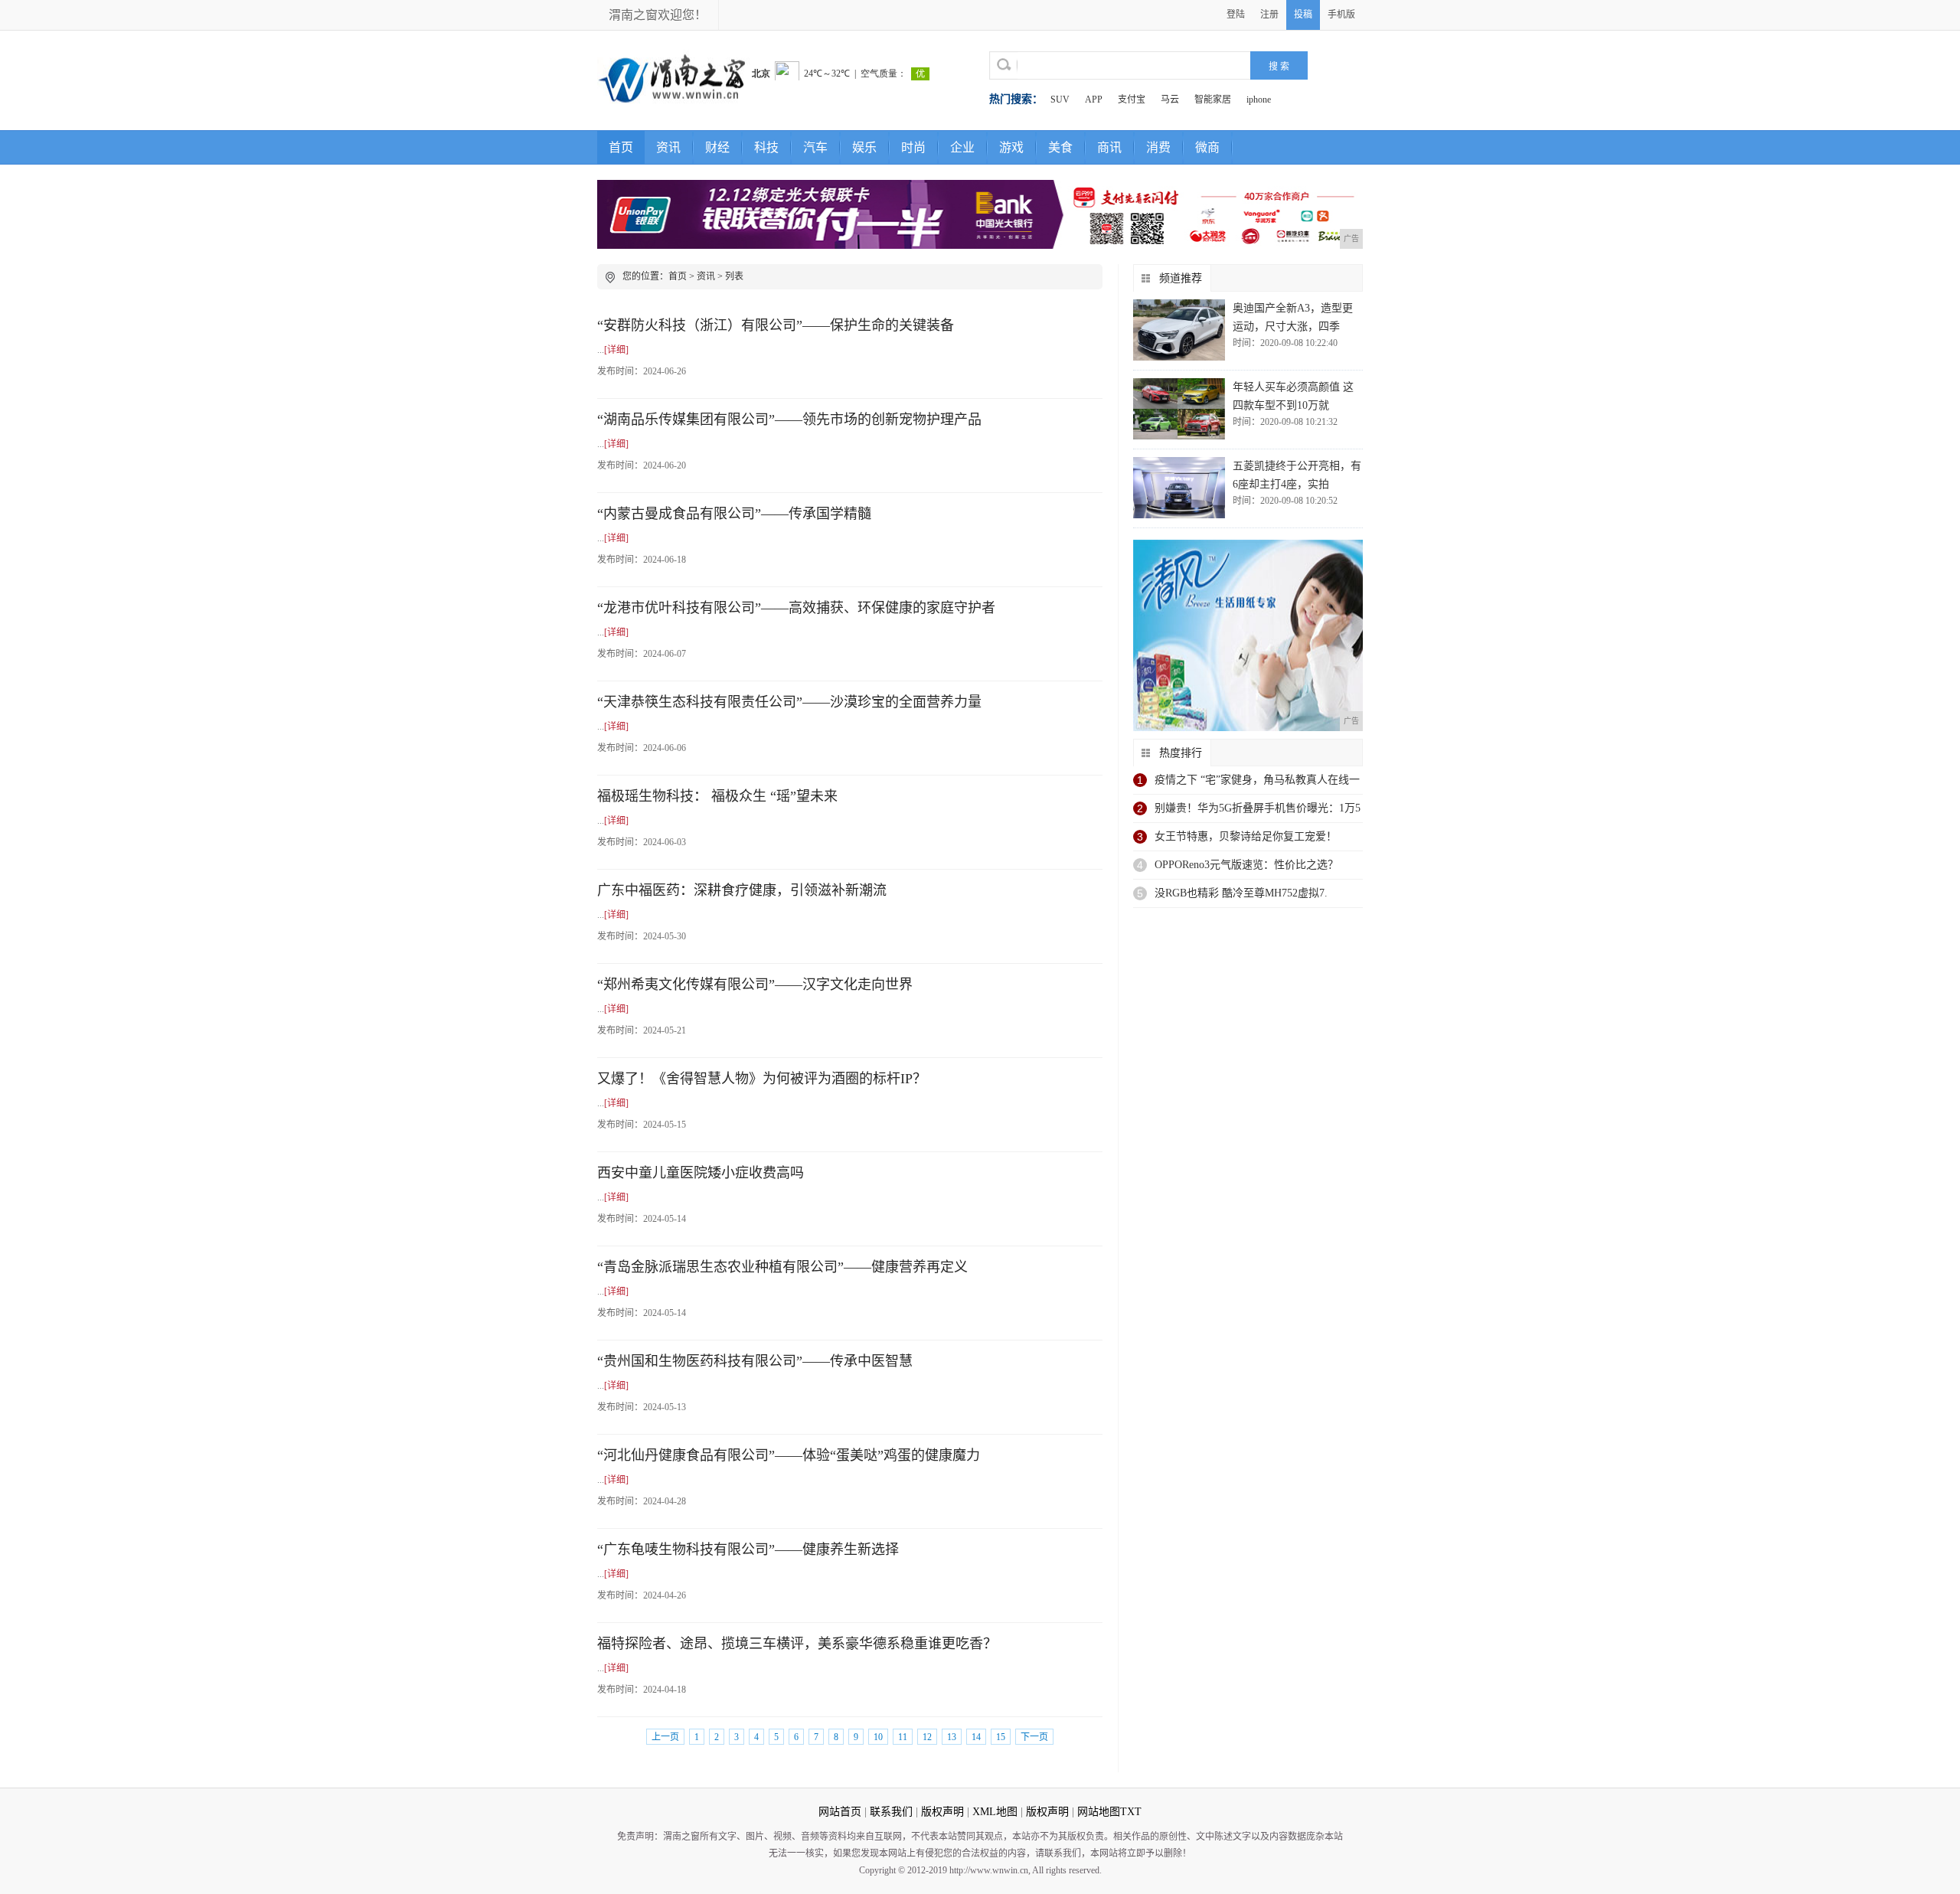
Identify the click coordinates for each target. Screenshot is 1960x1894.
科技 (766, 147)
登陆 (1236, 15)
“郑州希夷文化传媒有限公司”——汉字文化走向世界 (755, 985)
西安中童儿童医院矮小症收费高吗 (701, 1173)
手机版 (1341, 15)
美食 (1060, 147)
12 (927, 1737)
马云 (1170, 100)
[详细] (616, 350)
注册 (1269, 15)
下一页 (1034, 1737)
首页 (621, 147)
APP (1094, 100)
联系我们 (891, 1812)
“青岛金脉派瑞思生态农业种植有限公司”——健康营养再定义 (782, 1267)
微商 (1207, 147)
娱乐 (864, 147)
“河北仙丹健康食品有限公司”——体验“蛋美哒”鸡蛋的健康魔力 (789, 1455)
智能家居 (1213, 100)
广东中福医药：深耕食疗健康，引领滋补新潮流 (742, 890)
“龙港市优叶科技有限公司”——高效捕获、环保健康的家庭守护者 (796, 608)
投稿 (1303, 15)
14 (976, 1737)
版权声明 (942, 1812)
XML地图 (995, 1812)
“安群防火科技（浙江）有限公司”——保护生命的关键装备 (776, 325)
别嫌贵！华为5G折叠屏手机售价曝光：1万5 (1258, 808)
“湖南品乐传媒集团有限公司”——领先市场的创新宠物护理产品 (789, 420)
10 (878, 1737)
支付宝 (1132, 100)
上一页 (665, 1737)
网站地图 (1099, 1812)
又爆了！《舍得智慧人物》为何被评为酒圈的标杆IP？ (762, 1079)
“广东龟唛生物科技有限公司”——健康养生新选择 (748, 1549)
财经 (717, 147)
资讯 (668, 147)
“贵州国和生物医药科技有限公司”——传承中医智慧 (755, 1361)
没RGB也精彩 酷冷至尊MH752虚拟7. (1241, 893)
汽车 (815, 147)
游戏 (1011, 147)
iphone (1259, 100)
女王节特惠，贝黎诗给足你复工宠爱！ (1246, 836)
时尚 (913, 147)
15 (1001, 1737)
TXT (1131, 1812)
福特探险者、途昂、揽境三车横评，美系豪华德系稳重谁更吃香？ (797, 1644)
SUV (1060, 100)
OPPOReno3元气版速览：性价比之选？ (1246, 865)
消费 (1158, 147)
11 (903, 1737)
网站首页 (840, 1812)
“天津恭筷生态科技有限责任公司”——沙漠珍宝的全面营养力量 (789, 702)
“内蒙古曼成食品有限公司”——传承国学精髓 (734, 514)
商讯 (1109, 147)
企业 (962, 147)
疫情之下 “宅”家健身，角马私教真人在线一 (1257, 780)
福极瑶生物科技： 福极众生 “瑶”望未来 (717, 796)
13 (952, 1737)
